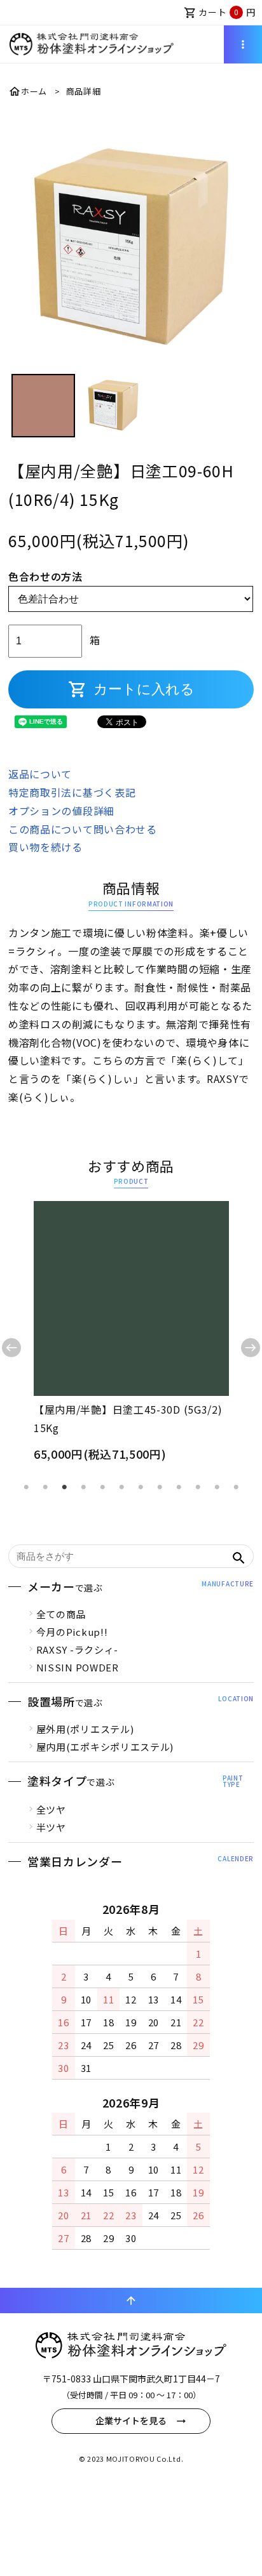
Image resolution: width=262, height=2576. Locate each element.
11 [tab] (217, 1487)
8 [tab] (160, 1487)
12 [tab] (236, 1487)
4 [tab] (83, 1487)
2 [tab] (45, 1487)
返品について (40, 774)
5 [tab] (102, 1487)
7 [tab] (141, 1487)
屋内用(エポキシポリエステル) (105, 1747)
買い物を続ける (45, 847)
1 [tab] (26, 1487)
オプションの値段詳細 (61, 811)
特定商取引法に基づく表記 (72, 792)
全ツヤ (51, 1809)
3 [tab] (64, 1487)
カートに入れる (131, 689)
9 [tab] (179, 1487)
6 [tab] (121, 1487)
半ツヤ (51, 1827)
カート (220, 12)
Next (251, 1348)
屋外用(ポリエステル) (85, 1729)
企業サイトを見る (131, 2420)
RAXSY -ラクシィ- (77, 1650)
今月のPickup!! (72, 1632)
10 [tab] (198, 1487)
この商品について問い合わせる (83, 829)
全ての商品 (61, 1614)
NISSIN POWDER (78, 1667)
